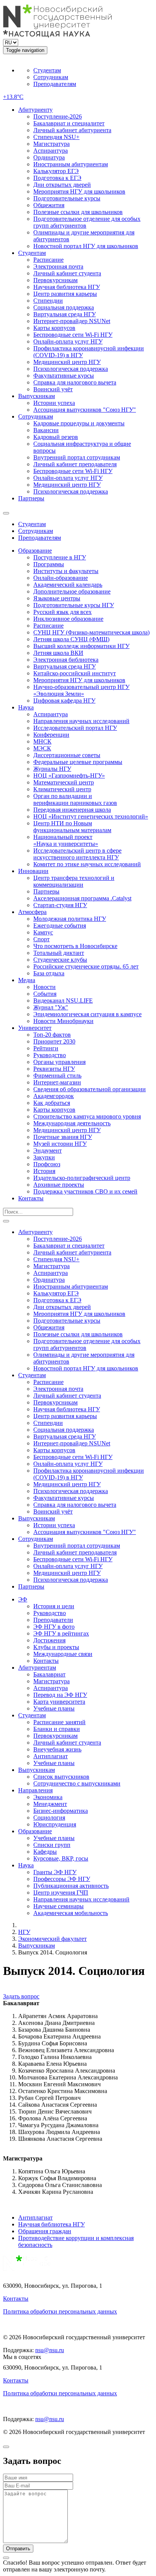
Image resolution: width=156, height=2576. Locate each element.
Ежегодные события (60, 926)
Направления (35, 1790)
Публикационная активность (71, 1886)
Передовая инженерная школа (72, 810)
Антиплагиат (51, 1756)
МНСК (42, 741)
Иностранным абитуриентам (71, 164)
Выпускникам (37, 396)
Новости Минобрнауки (63, 1021)
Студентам (47, 70)
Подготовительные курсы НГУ (74, 605)
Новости (44, 987)
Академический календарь (68, 585)
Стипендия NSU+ (56, 137)
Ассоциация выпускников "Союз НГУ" (85, 410)
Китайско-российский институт (75, 673)
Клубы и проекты (56, 1647)
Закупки (44, 1157)
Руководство (50, 1055)
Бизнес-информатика (61, 1811)
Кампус (43, 932)
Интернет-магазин (57, 1082)
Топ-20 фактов (52, 1035)
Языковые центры (57, 598)
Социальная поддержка (64, 307)
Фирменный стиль (57, 1076)
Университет (35, 1028)
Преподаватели (53, 1620)
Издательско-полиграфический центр (82, 1178)
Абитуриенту (35, 110)
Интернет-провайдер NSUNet (72, 321)
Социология (49, 1818)
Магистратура (51, 144)
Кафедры (45, 1852)
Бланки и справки (57, 1729)
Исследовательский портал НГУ (75, 728)
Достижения (49, 1640)
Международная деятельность (72, 1123)
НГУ (24, 1932)
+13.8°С (13, 97)
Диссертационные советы (67, 755)
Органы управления (59, 1062)
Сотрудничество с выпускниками (77, 1783)
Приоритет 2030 (54, 1041)
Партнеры (31, 498)
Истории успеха (54, 403)
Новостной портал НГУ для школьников (86, 246)
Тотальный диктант (59, 953)
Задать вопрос (21, 1996)
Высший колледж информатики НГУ (81, 646)
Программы (49, 564)
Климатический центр (62, 789)
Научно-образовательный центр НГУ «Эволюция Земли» (81, 690)
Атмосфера (32, 912)
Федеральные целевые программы (78, 762)
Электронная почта (58, 266)
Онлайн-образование (61, 578)
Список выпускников (61, 1777)
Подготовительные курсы (67, 198)
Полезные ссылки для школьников (78, 212)
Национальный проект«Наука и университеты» (66, 840)
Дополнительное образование (72, 591)
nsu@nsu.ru (50, 2350)
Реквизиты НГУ (54, 1069)
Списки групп (52, 1845)
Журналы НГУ (52, 769)
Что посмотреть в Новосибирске (75, 946)
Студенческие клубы (60, 960)
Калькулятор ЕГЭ (56, 171)
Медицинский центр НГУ (67, 362)
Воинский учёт (53, 389)
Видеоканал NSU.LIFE (63, 1001)
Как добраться (52, 1103)
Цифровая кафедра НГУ (64, 701)
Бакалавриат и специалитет (69, 123)
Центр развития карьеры (65, 294)
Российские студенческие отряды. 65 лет (86, 966)
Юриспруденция (55, 1824)
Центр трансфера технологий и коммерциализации (74, 881)
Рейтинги (46, 1048)
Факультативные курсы (64, 376)
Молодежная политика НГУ (70, 919)
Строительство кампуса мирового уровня (87, 1116)
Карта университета (59, 1702)
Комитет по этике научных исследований (87, 864)
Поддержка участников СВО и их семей (85, 1191)
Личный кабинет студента (67, 273)
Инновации (33, 871)
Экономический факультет (52, 1939)
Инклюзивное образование (68, 619)
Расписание (48, 260)
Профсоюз (47, 1164)
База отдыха (49, 973)
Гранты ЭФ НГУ (55, 1872)
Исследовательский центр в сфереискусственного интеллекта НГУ (77, 854)
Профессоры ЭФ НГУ (62, 1879)
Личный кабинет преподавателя (75, 464)
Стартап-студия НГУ (60, 905)
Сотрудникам (51, 77)
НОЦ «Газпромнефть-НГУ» (69, 776)
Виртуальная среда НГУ (65, 314)
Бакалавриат (49, 1674)
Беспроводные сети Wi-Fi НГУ (73, 335)
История (44, 1171)
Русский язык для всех (62, 612)
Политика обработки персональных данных (60, 2311)
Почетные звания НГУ (63, 1137)
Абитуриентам (37, 1668)
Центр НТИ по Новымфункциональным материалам (72, 827)
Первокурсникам (55, 280)
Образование (35, 551)
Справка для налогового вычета (75, 382)
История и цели (54, 1606)
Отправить (18, 2549)
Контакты (31, 1198)
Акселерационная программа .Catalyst (82, 898)
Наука (26, 707)
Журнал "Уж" (51, 1007)
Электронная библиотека (66, 660)
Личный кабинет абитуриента (72, 130)
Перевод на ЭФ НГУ (60, 1695)
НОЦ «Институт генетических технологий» (91, 816)
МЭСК (42, 748)
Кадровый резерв (56, 437)
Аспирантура (51, 151)
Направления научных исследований (81, 721)
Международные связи (63, 1654)
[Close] (6, 2447)
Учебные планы (54, 1708)
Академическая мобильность (71, 1913)
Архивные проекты (59, 1185)
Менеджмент (50, 1804)
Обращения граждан (45, 2231)
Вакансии (46, 430)
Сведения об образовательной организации (90, 1089)
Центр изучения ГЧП (61, 1893)
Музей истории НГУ (60, 1144)
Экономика (48, 1797)
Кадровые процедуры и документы (79, 423)
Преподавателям (55, 84)
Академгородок (54, 1096)
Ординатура (49, 157)
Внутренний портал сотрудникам (77, 457)
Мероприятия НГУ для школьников (79, 191)
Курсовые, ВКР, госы (61, 1858)
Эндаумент (48, 1151)
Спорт (41, 939)
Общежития (49, 205)
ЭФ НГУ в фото (54, 1627)
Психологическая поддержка (71, 369)
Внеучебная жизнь (57, 1749)
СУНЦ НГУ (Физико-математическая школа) (91, 632)
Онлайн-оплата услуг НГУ (68, 341)
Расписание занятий (59, 1722)
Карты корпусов (54, 328)
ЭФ (23, 1599)
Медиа (27, 980)
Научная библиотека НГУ (67, 287)
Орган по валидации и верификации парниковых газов (75, 799)
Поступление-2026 (58, 116)
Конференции (51, 735)
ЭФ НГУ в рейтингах (61, 1633)
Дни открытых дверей (62, 185)
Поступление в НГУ (60, 557)
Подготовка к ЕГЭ (57, 178)
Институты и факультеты (66, 571)
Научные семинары (58, 1906)
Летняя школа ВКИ (58, 653)
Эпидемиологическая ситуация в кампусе (87, 1014)
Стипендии (48, 301)
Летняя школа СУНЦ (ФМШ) (71, 639)
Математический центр (64, 782)
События (45, 994)
